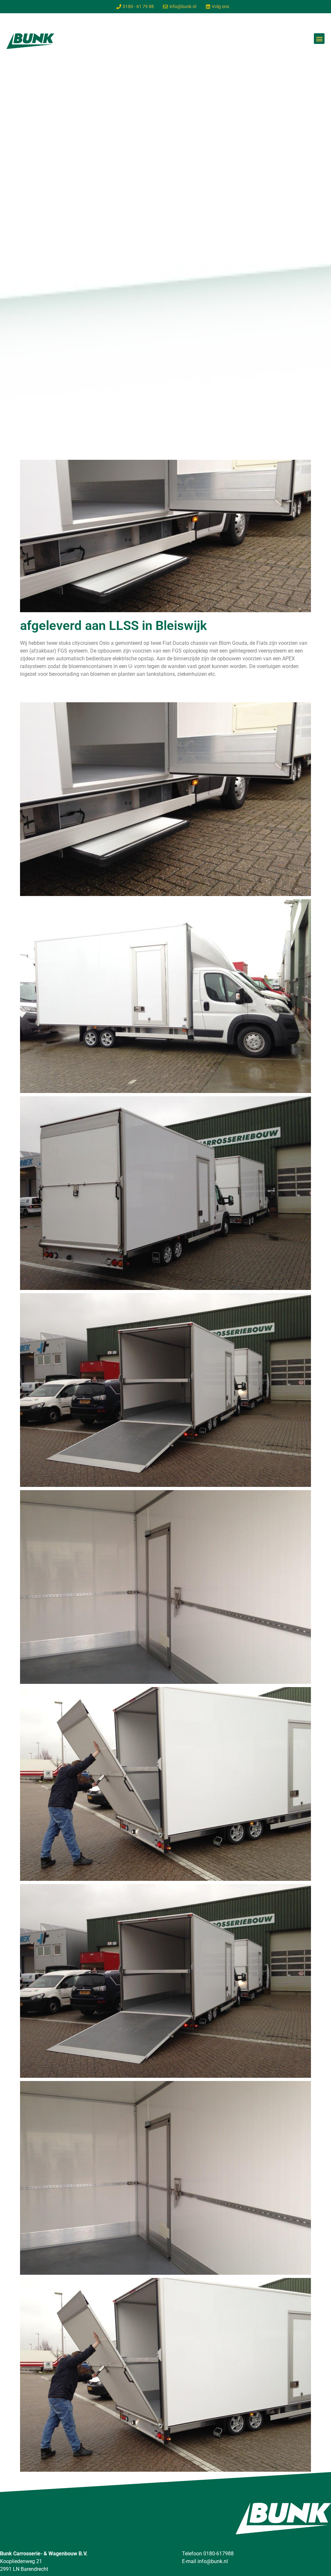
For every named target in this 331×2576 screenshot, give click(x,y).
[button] (319, 39)
